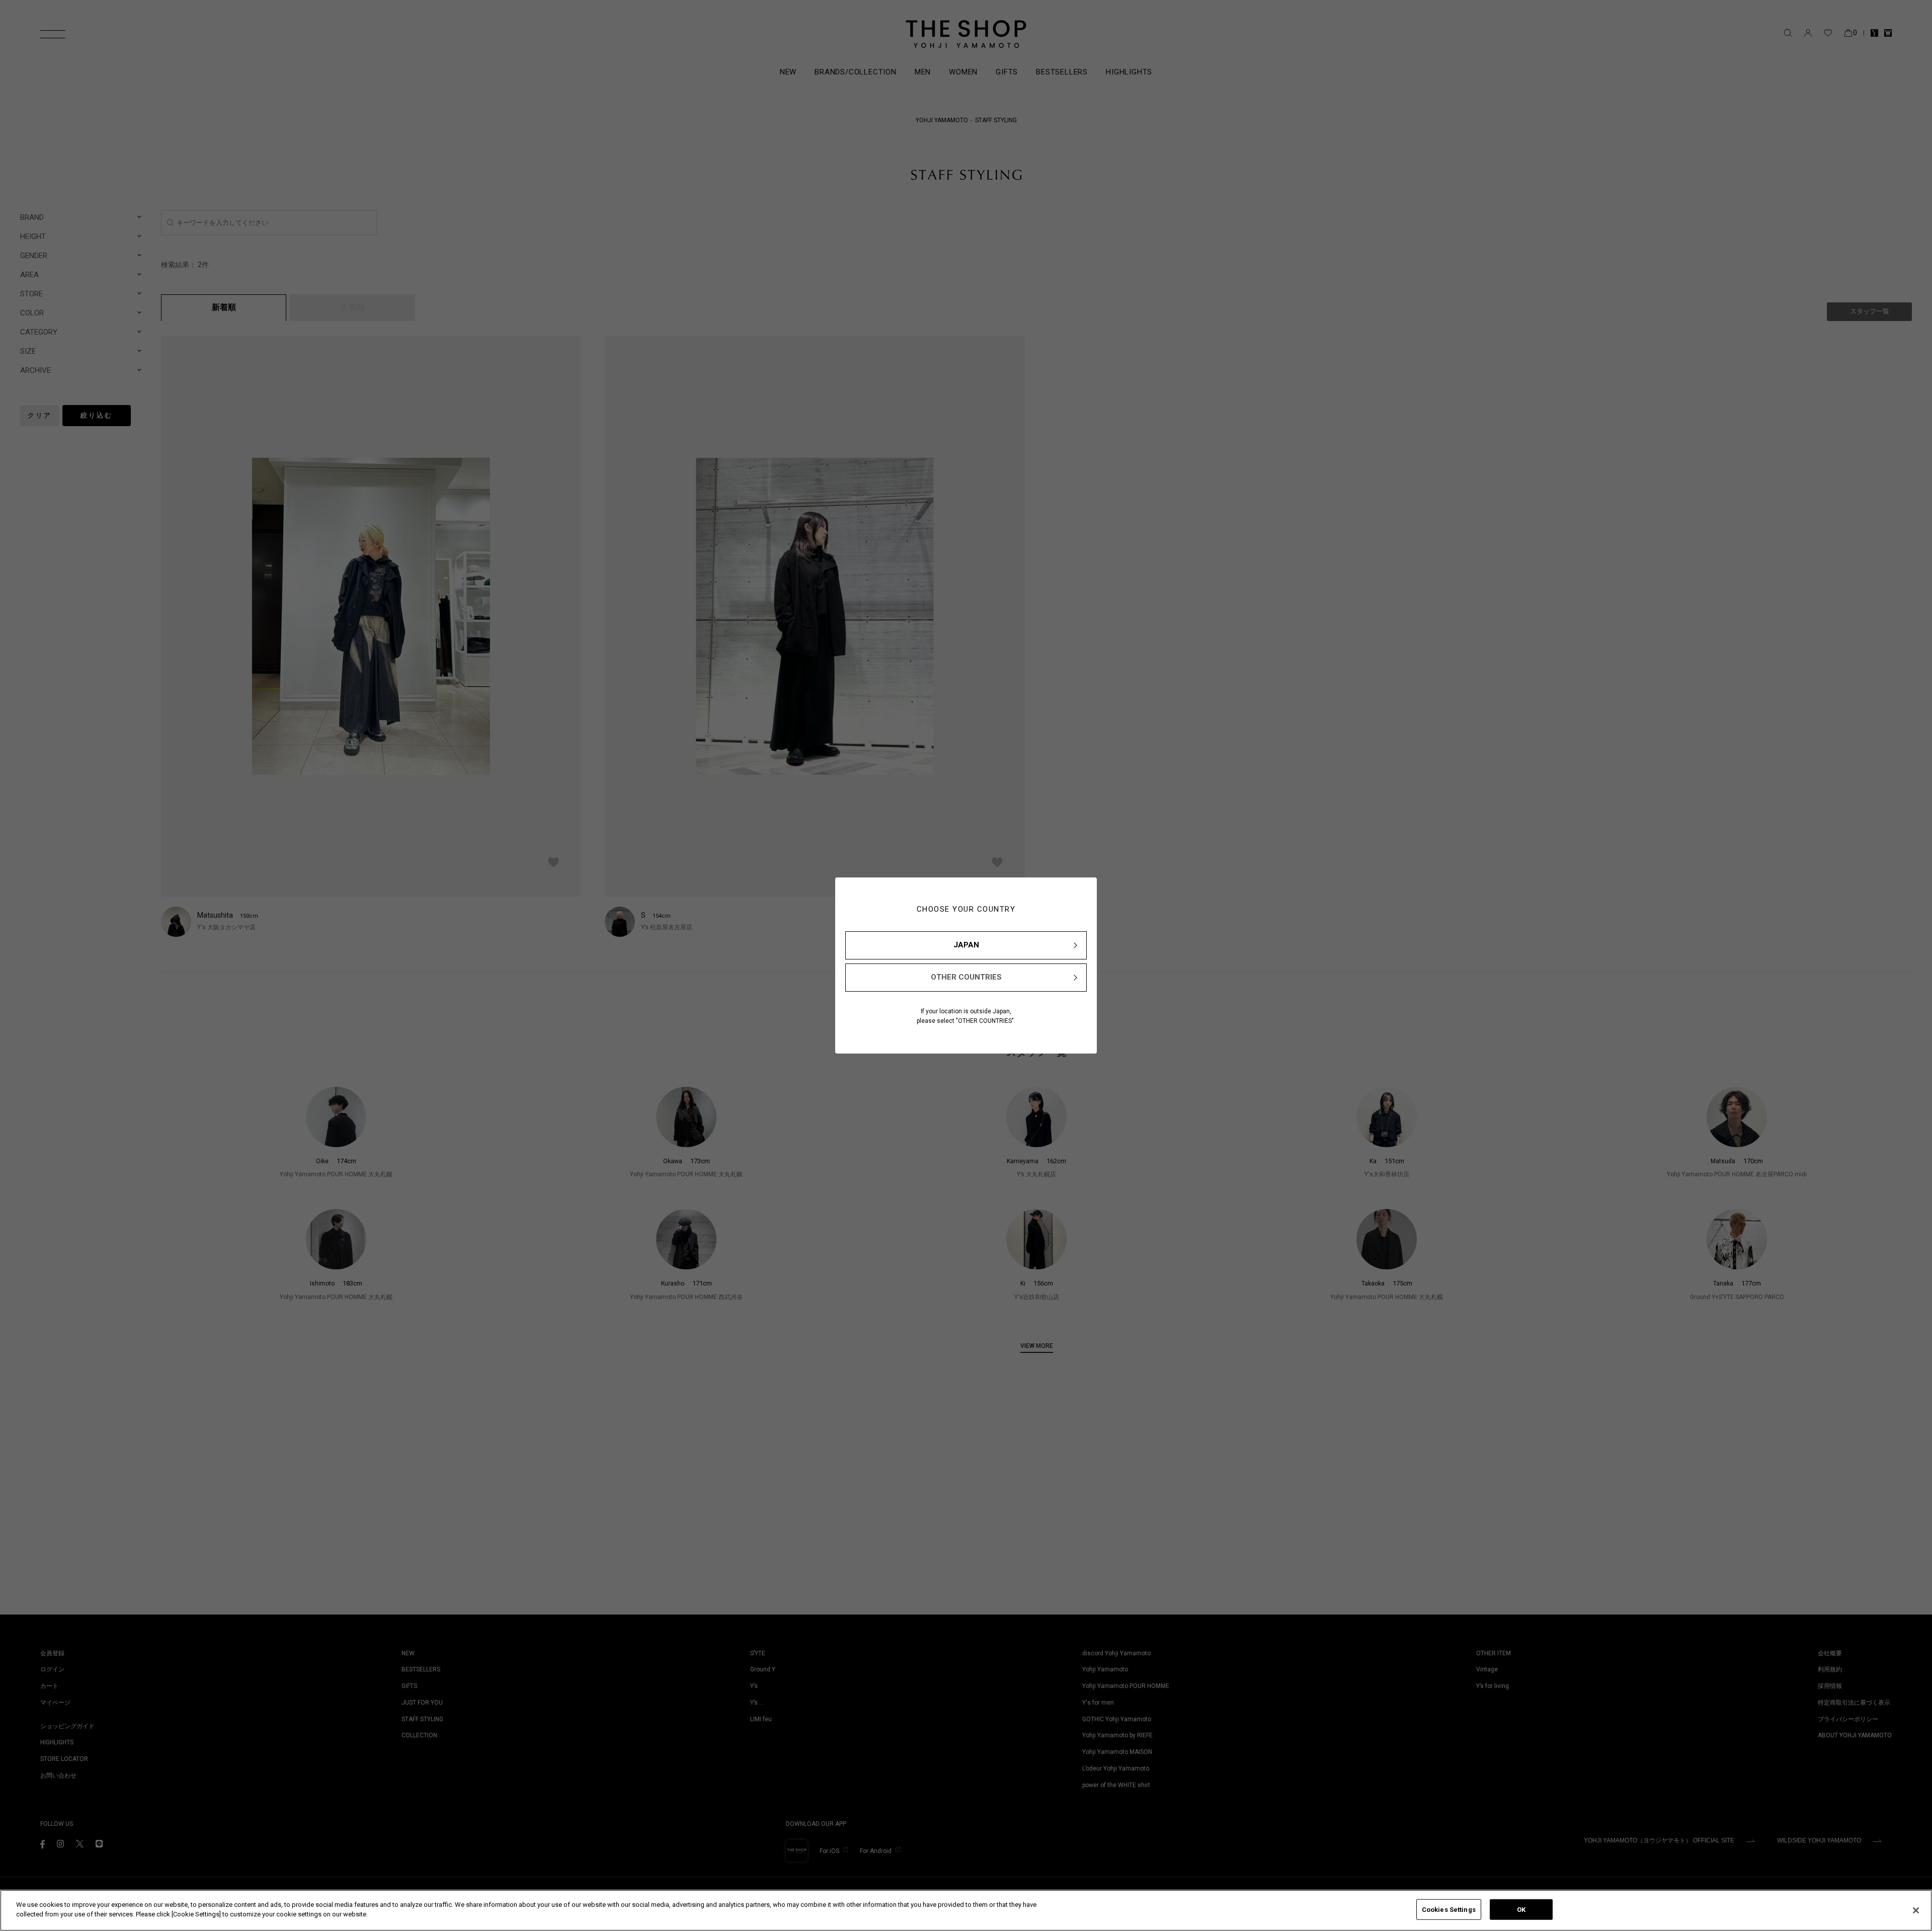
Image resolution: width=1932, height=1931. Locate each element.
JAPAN (966, 945)
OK (1521, 1910)
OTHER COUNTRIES (966, 977)
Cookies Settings (1449, 1910)
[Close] (1916, 1910)
